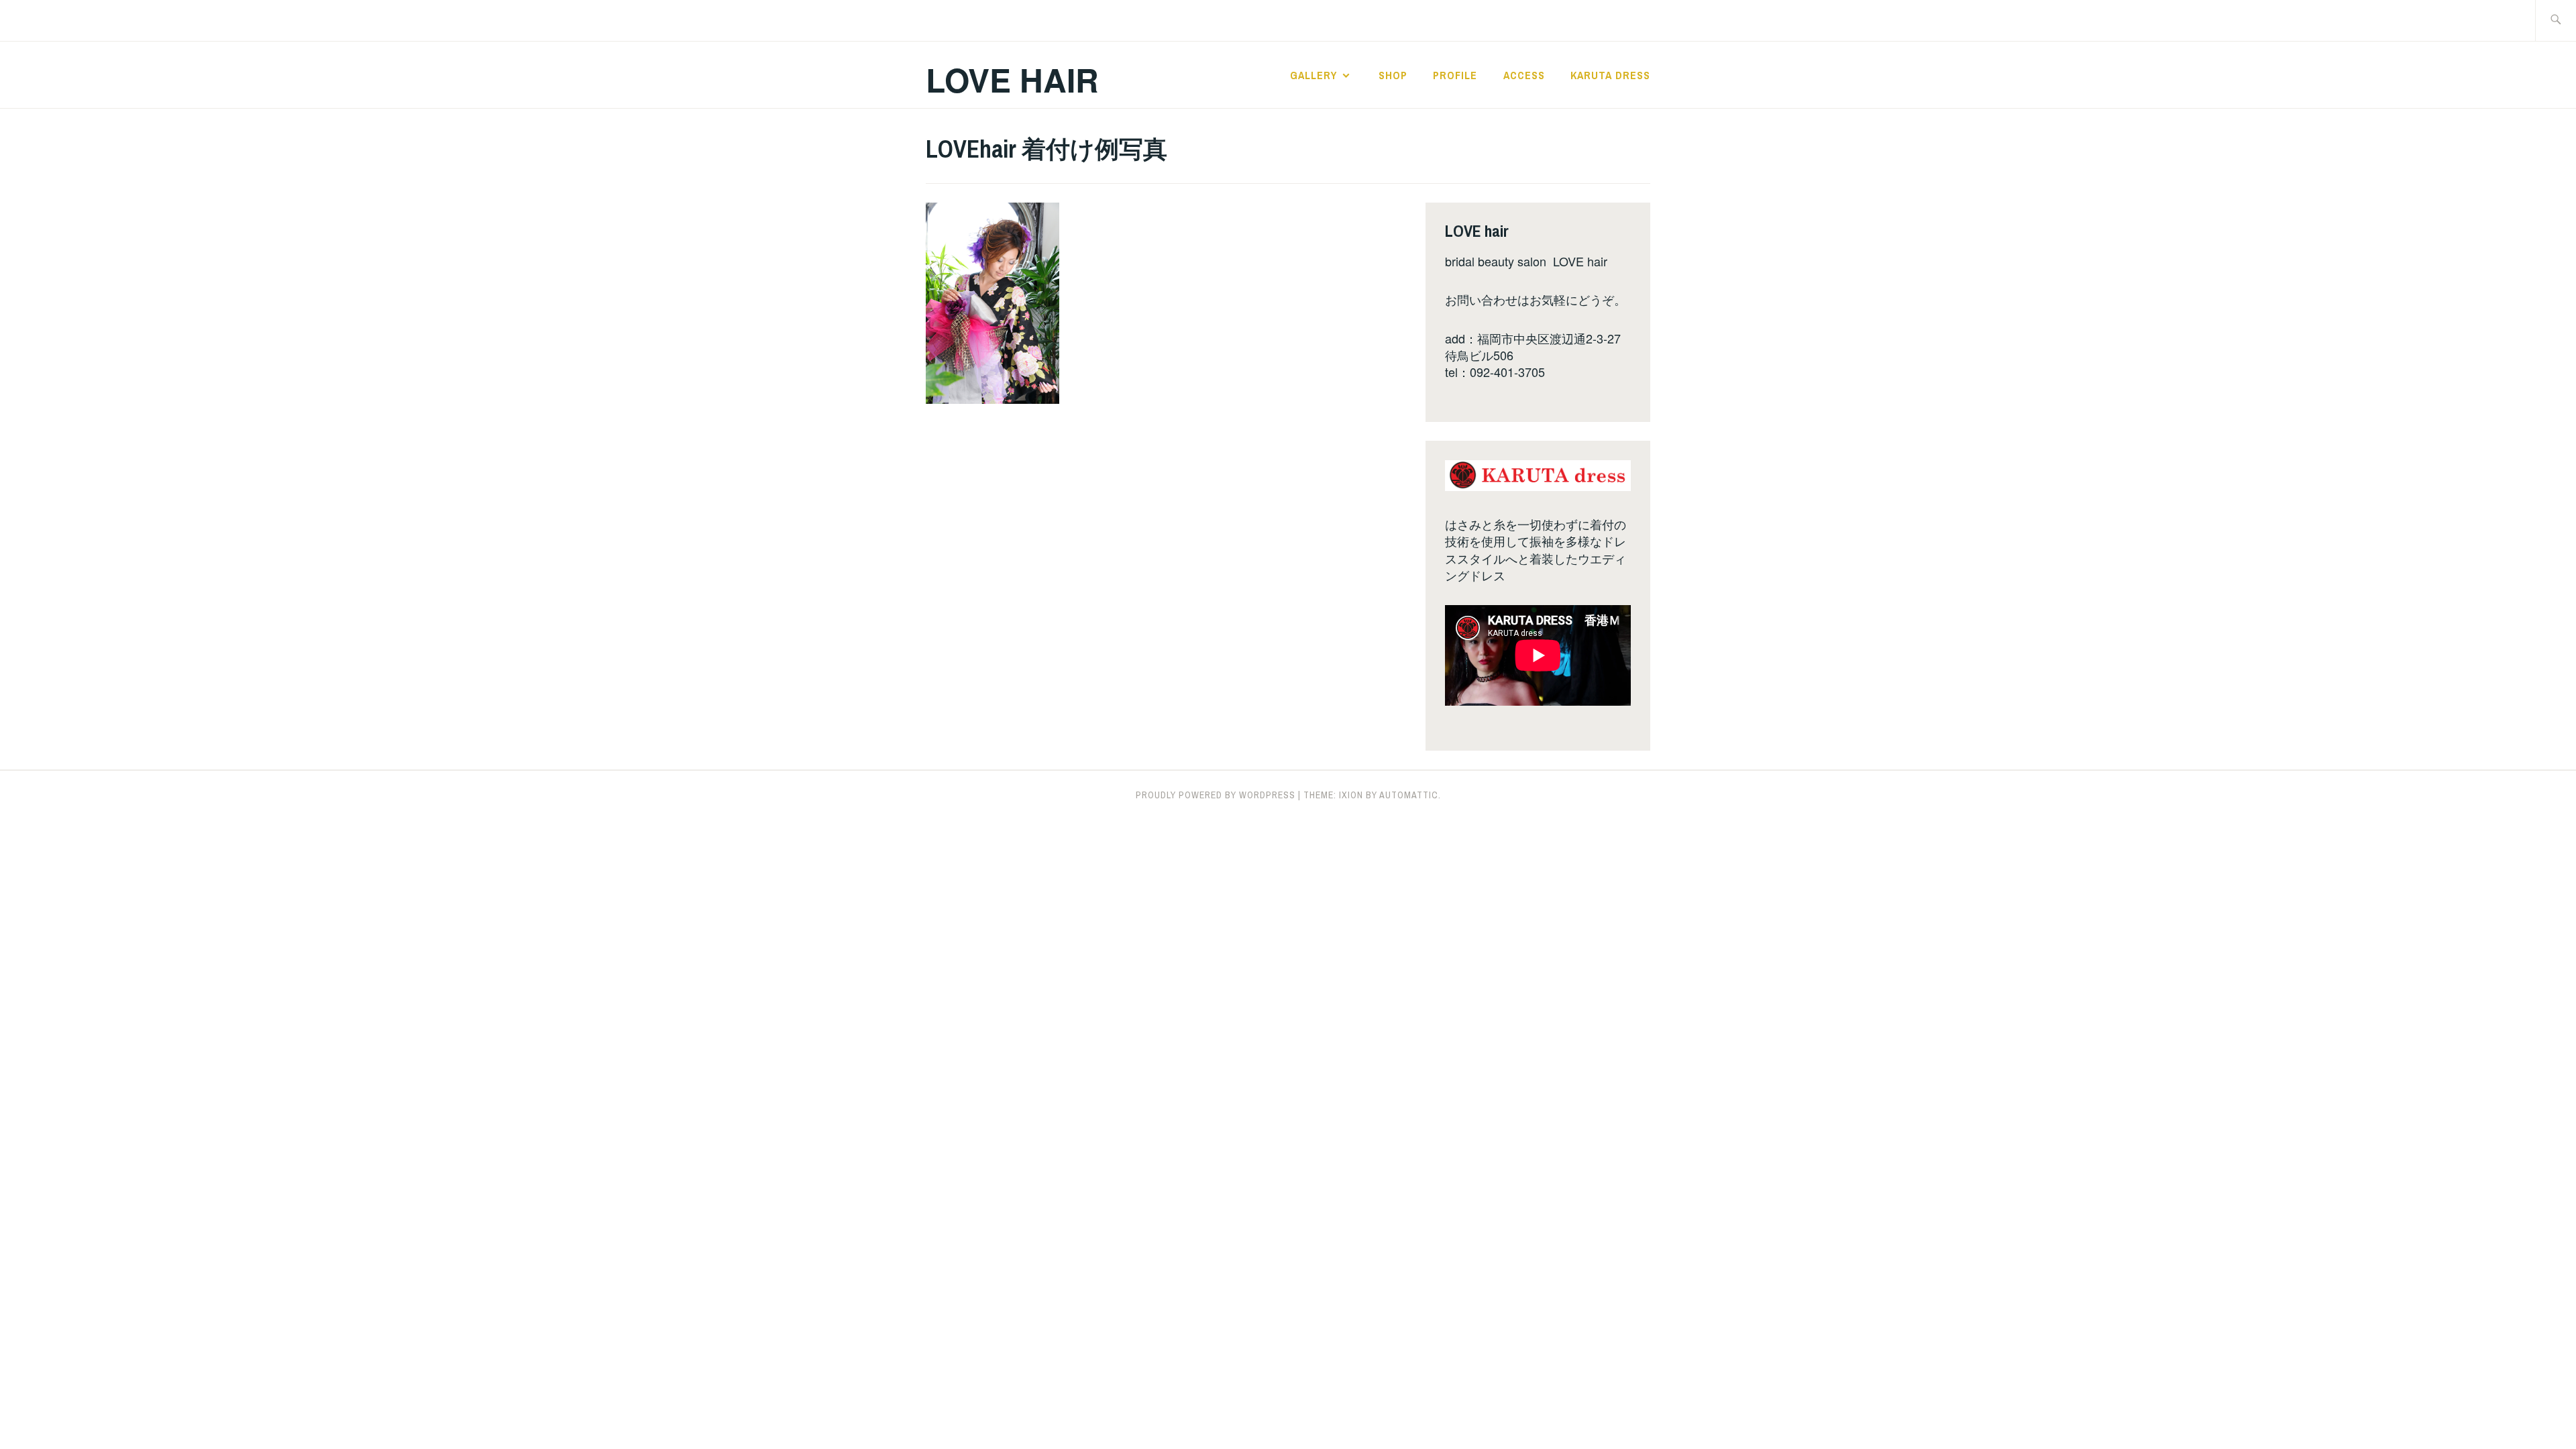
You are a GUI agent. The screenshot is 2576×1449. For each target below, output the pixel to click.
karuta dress (1610, 75)
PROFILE (1455, 75)
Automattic (1409, 795)
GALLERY (1313, 75)
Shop (1393, 75)
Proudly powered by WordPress (1216, 795)
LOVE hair (1012, 79)
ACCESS (1524, 75)
